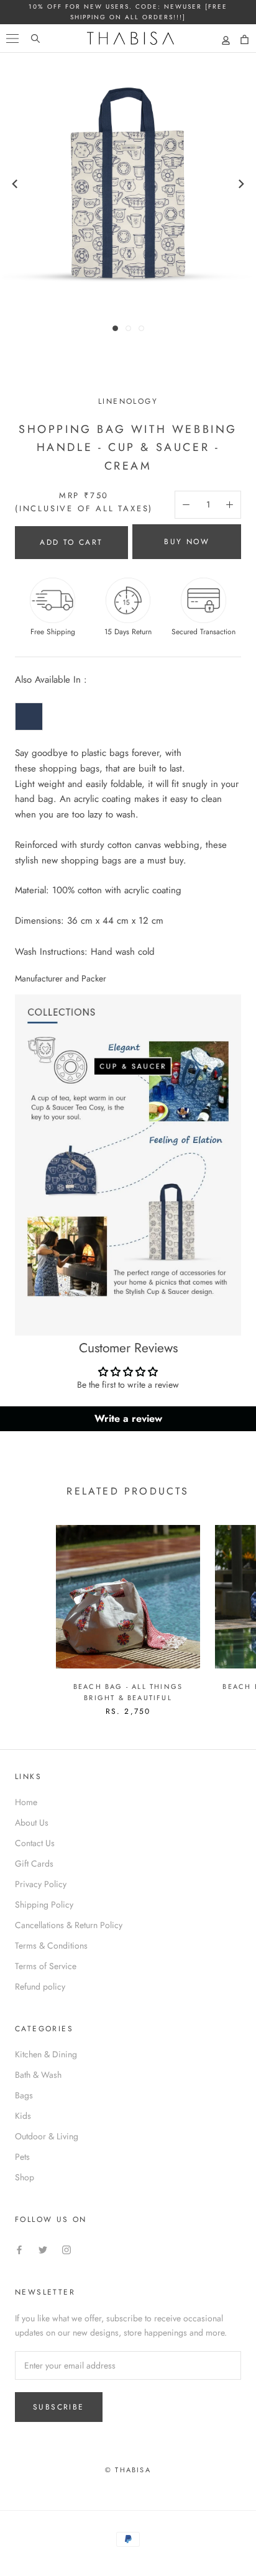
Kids (23, 2116)
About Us (32, 1823)
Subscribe (59, 2407)
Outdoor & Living (47, 2136)
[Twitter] (43, 2250)
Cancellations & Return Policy (69, 1925)
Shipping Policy (44, 1905)
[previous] (16, 184)
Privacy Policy (41, 1884)
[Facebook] (19, 2250)
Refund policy (40, 1987)
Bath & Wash (38, 2075)
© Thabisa (128, 2470)
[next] (240, 184)
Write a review (128, 1418)
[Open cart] (245, 40)
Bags (24, 2095)
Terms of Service (46, 1966)
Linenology (128, 401)
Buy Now (187, 542)
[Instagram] (66, 2250)
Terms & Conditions (51, 1946)
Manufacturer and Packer (61, 978)
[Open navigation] (12, 38)
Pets (22, 2157)
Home (26, 1802)
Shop (25, 2177)
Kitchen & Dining (46, 2054)
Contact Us (35, 1843)
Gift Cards (34, 1864)
